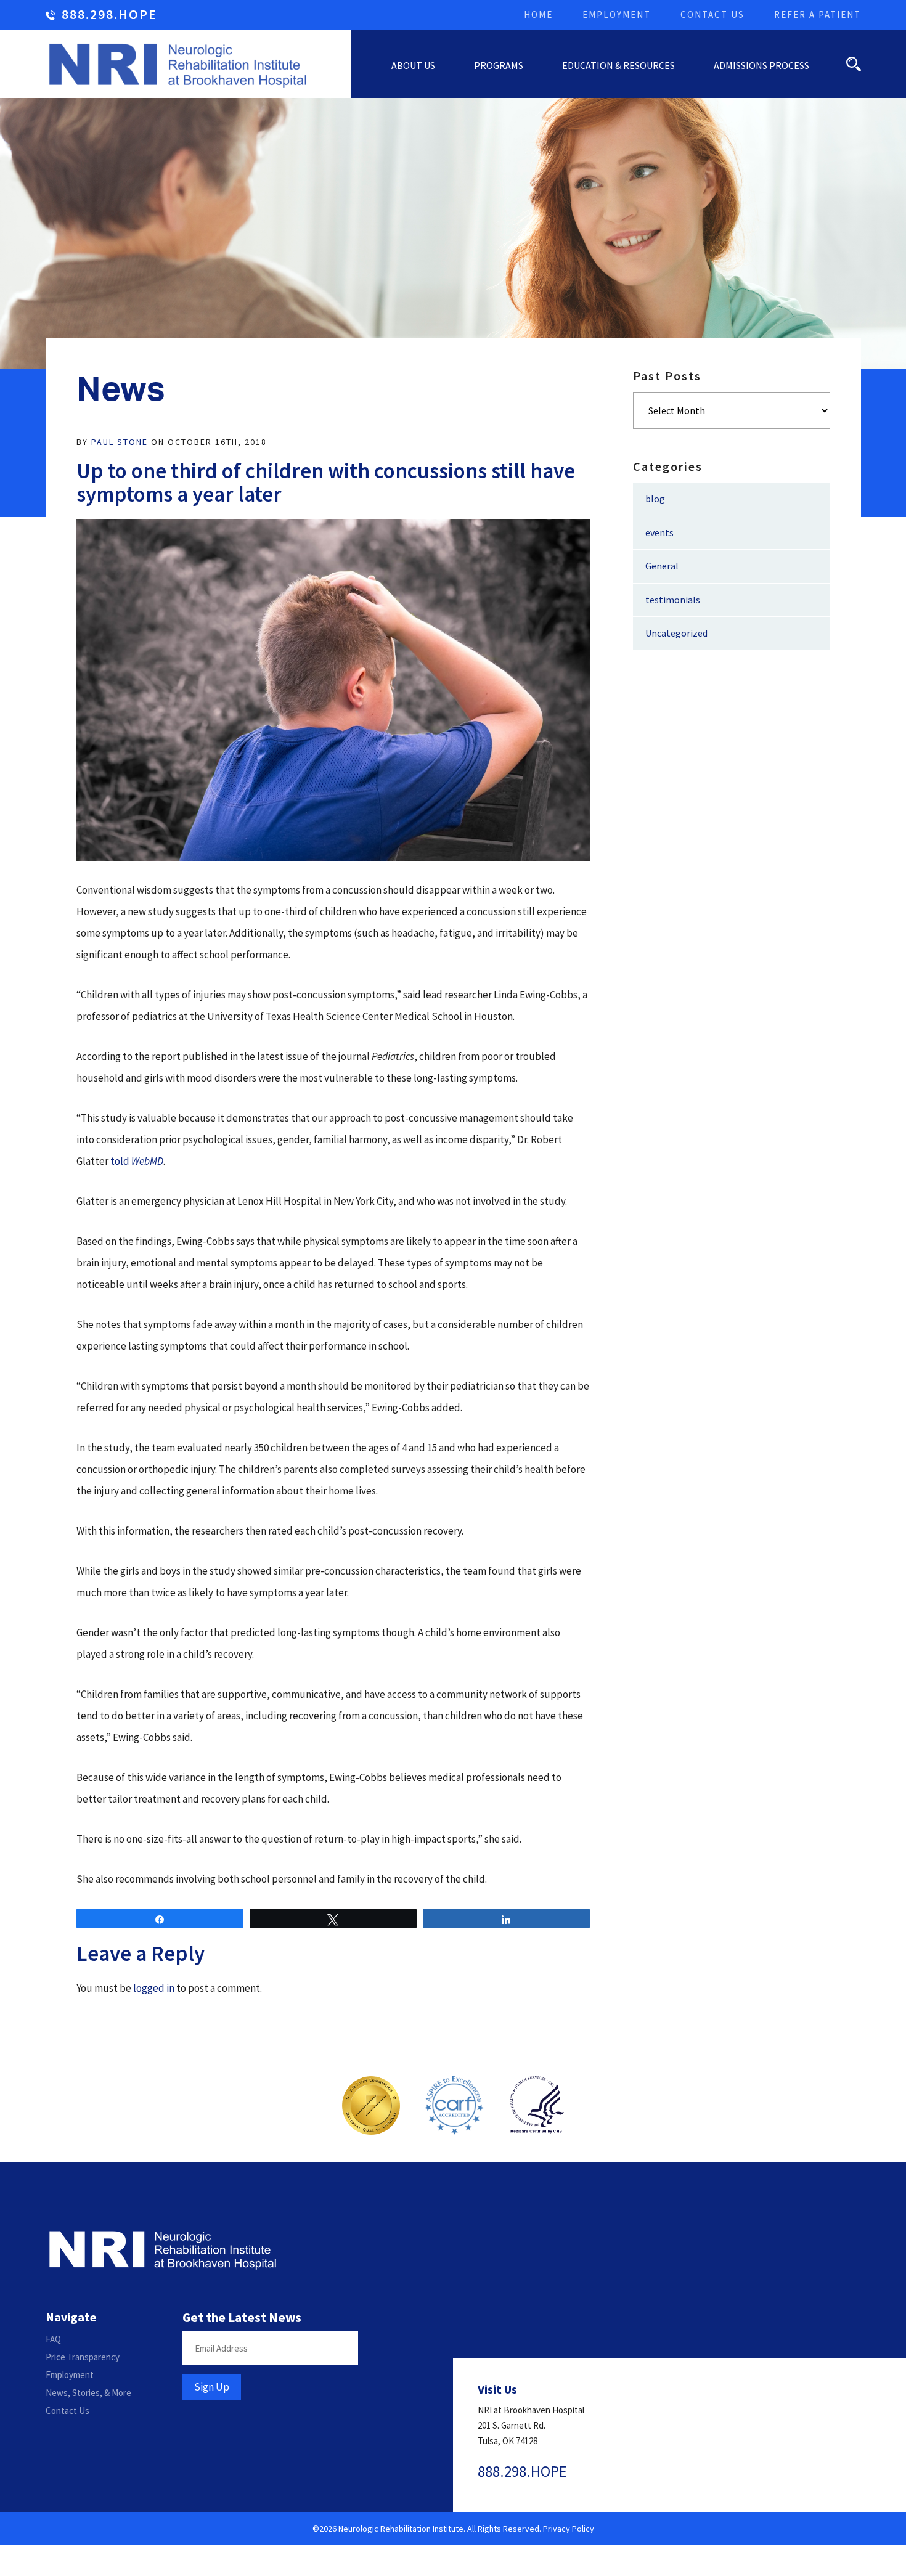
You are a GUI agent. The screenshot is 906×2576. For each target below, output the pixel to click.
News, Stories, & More (88, 2393)
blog (655, 499)
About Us (413, 65)
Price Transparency (83, 2357)
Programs (499, 65)
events (659, 532)
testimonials (673, 600)
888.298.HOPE (109, 15)
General (662, 566)
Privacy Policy (569, 2529)
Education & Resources (618, 65)
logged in (154, 1988)
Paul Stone (120, 442)
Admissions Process (761, 65)
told (137, 1161)
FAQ (53, 2339)
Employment (617, 14)
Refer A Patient (818, 14)
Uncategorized (676, 633)
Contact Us (712, 14)
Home (538, 14)
